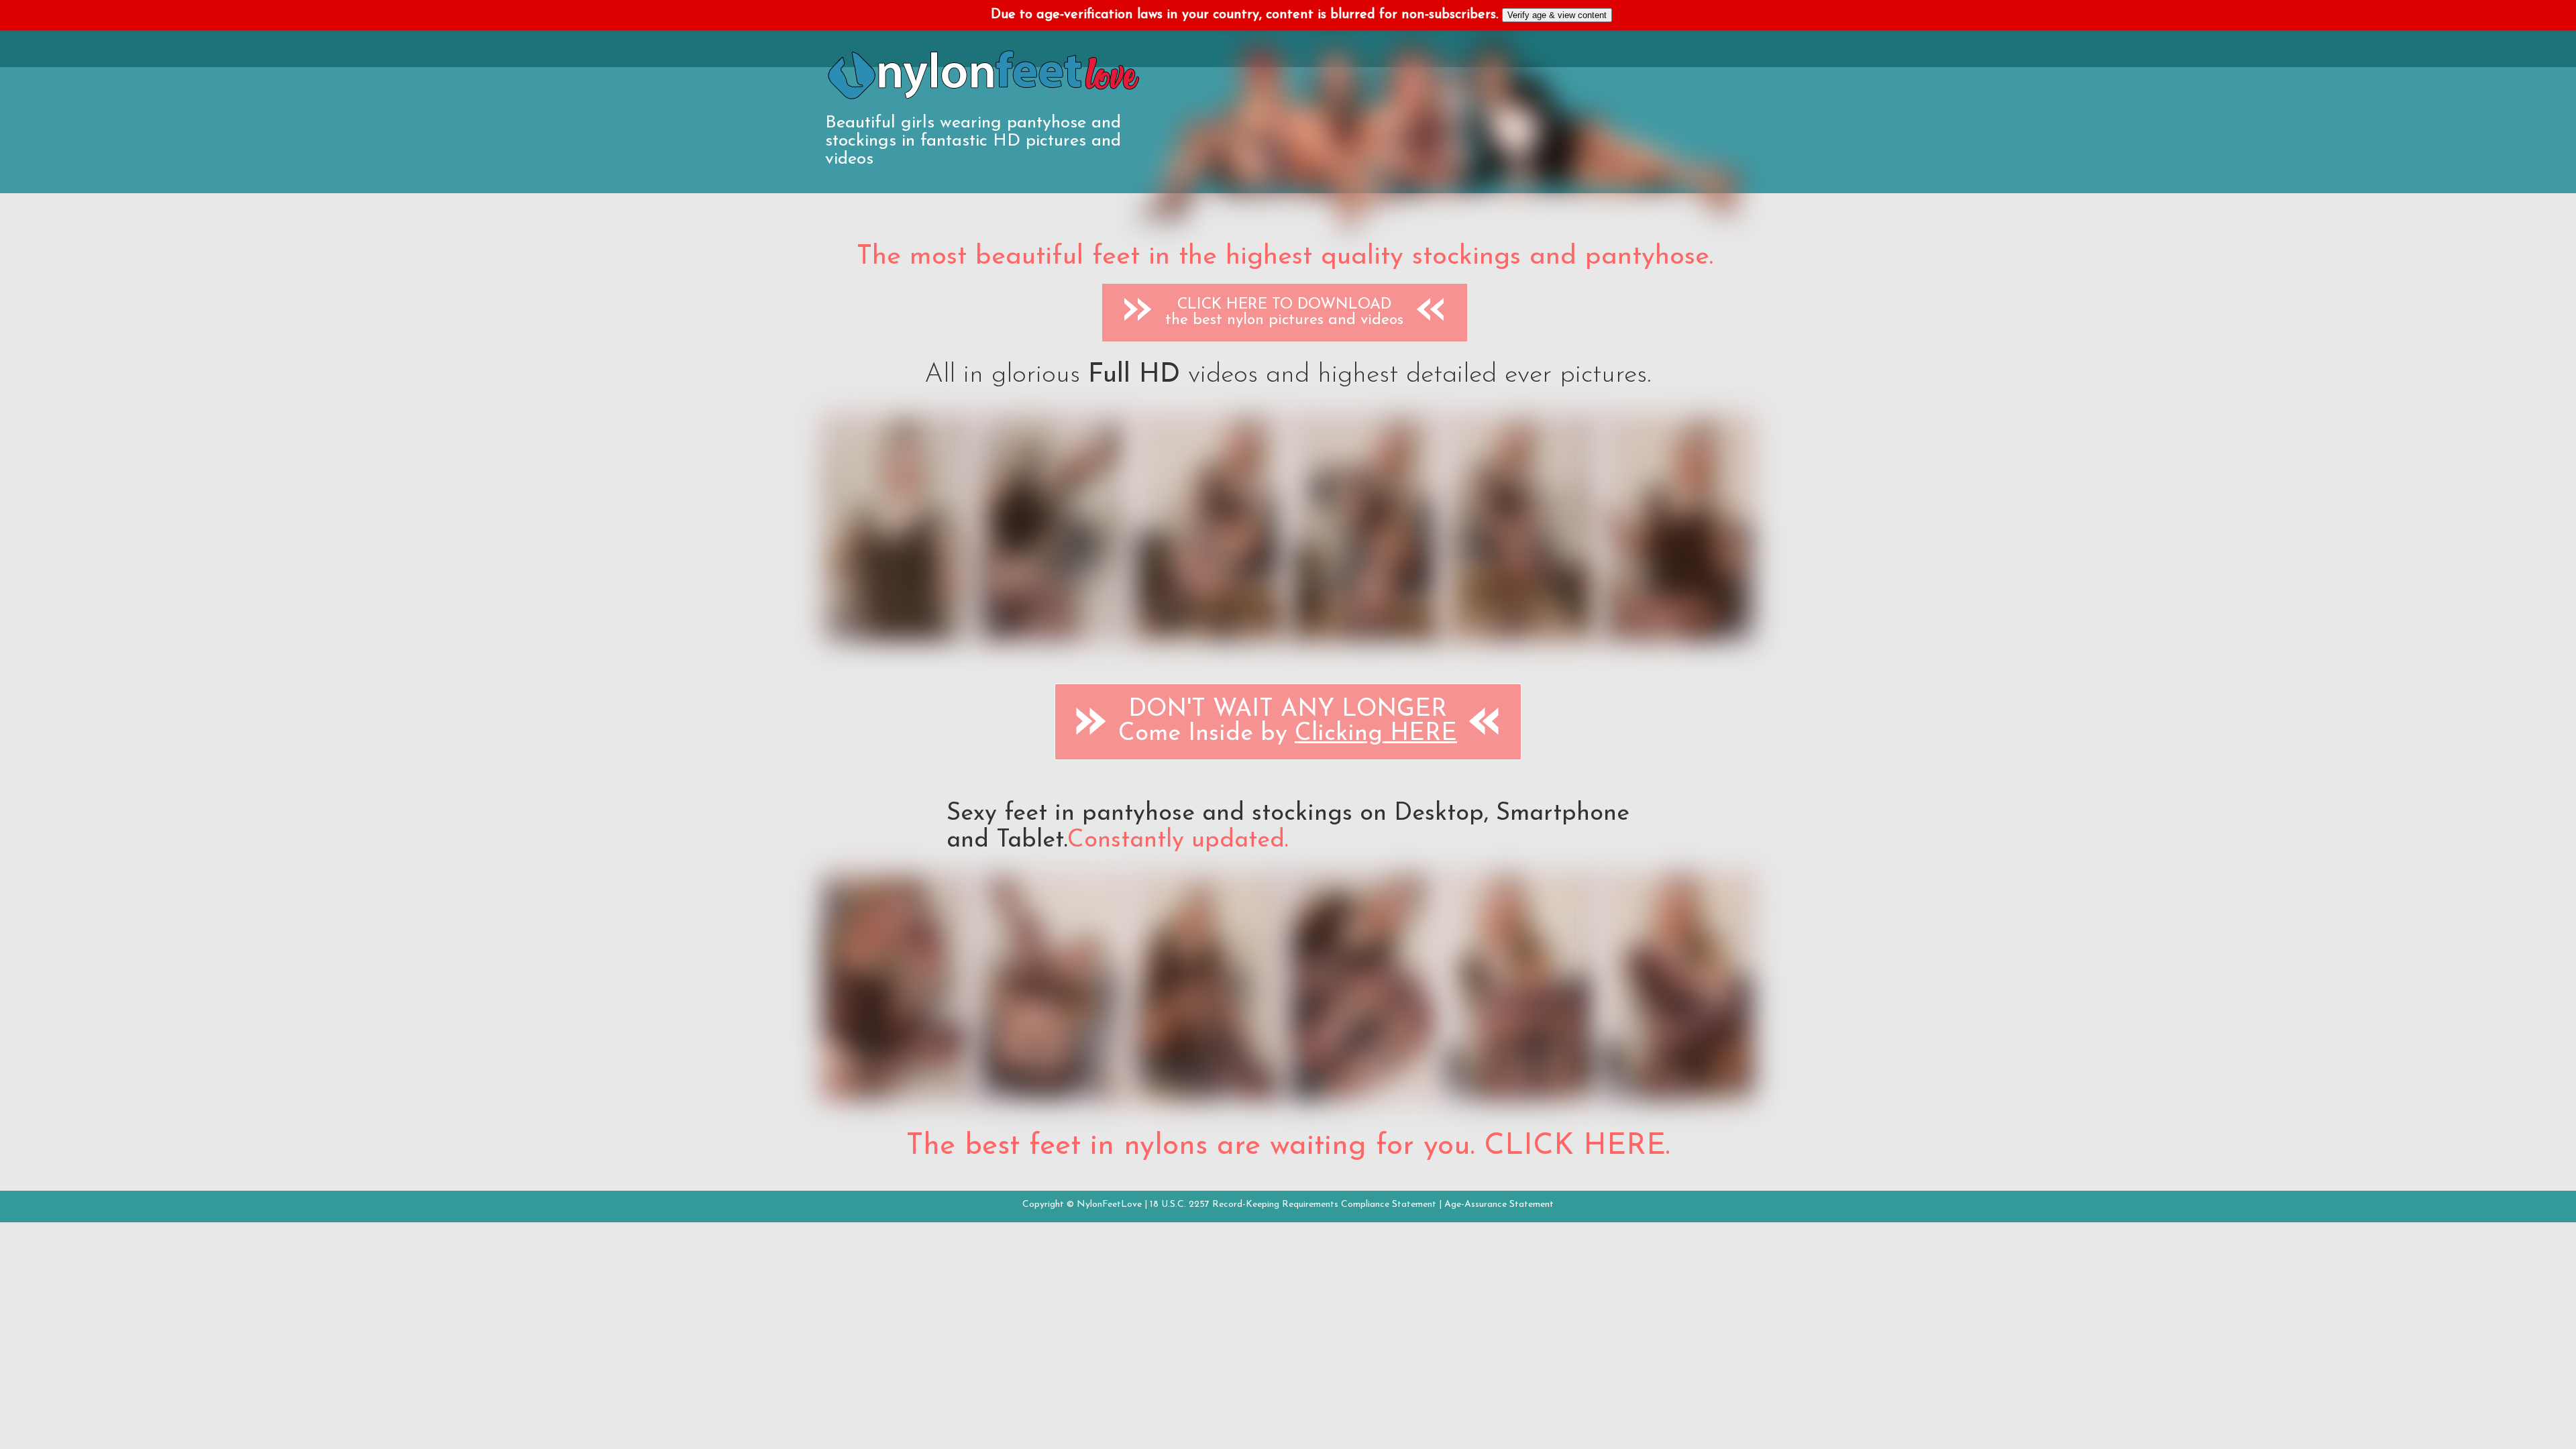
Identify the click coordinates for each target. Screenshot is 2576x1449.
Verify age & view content (1557, 15)
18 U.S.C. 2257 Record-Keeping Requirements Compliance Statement (1293, 1204)
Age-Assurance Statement (1499, 1204)
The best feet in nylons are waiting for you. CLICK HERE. (1288, 1146)
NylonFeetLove (1109, 1204)
